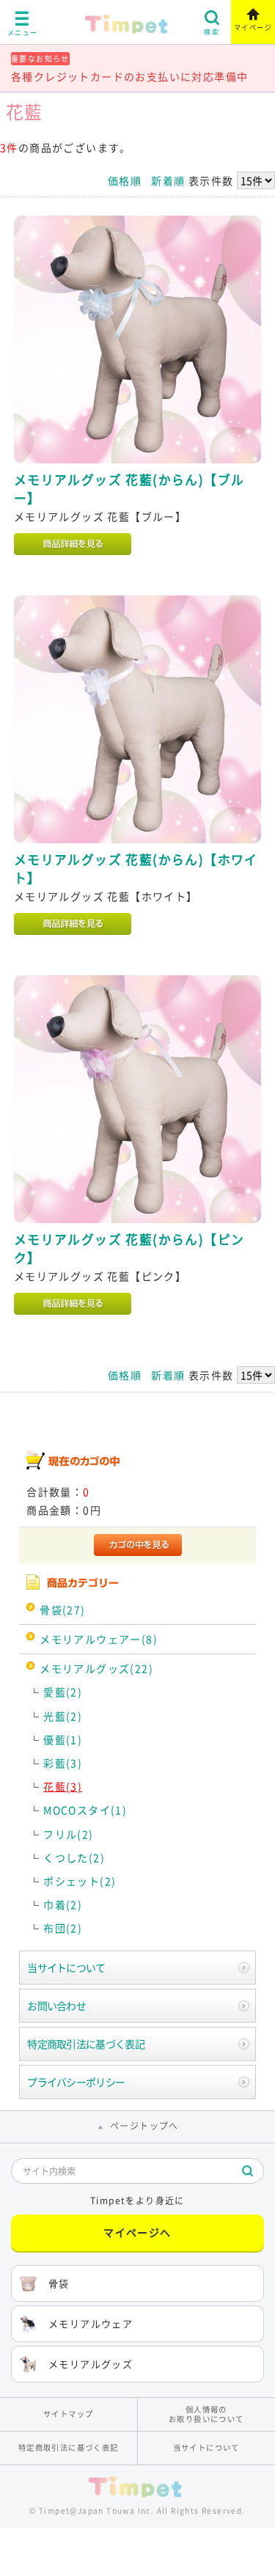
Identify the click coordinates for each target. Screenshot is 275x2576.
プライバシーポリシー (76, 2082)
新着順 (168, 180)
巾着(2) (63, 1904)
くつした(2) (74, 1857)
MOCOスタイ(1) (85, 1810)
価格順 (125, 180)
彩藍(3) (63, 1763)
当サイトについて (66, 1967)
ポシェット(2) (80, 1881)
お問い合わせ (56, 2006)
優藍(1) (63, 1739)
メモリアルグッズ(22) (96, 1668)
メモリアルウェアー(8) (99, 1639)
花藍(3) (63, 1786)
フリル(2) (68, 1834)
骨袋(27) (62, 1610)
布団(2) (63, 1928)
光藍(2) (63, 1716)
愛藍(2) (63, 1692)
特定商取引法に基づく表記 (86, 2044)
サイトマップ (68, 2414)
